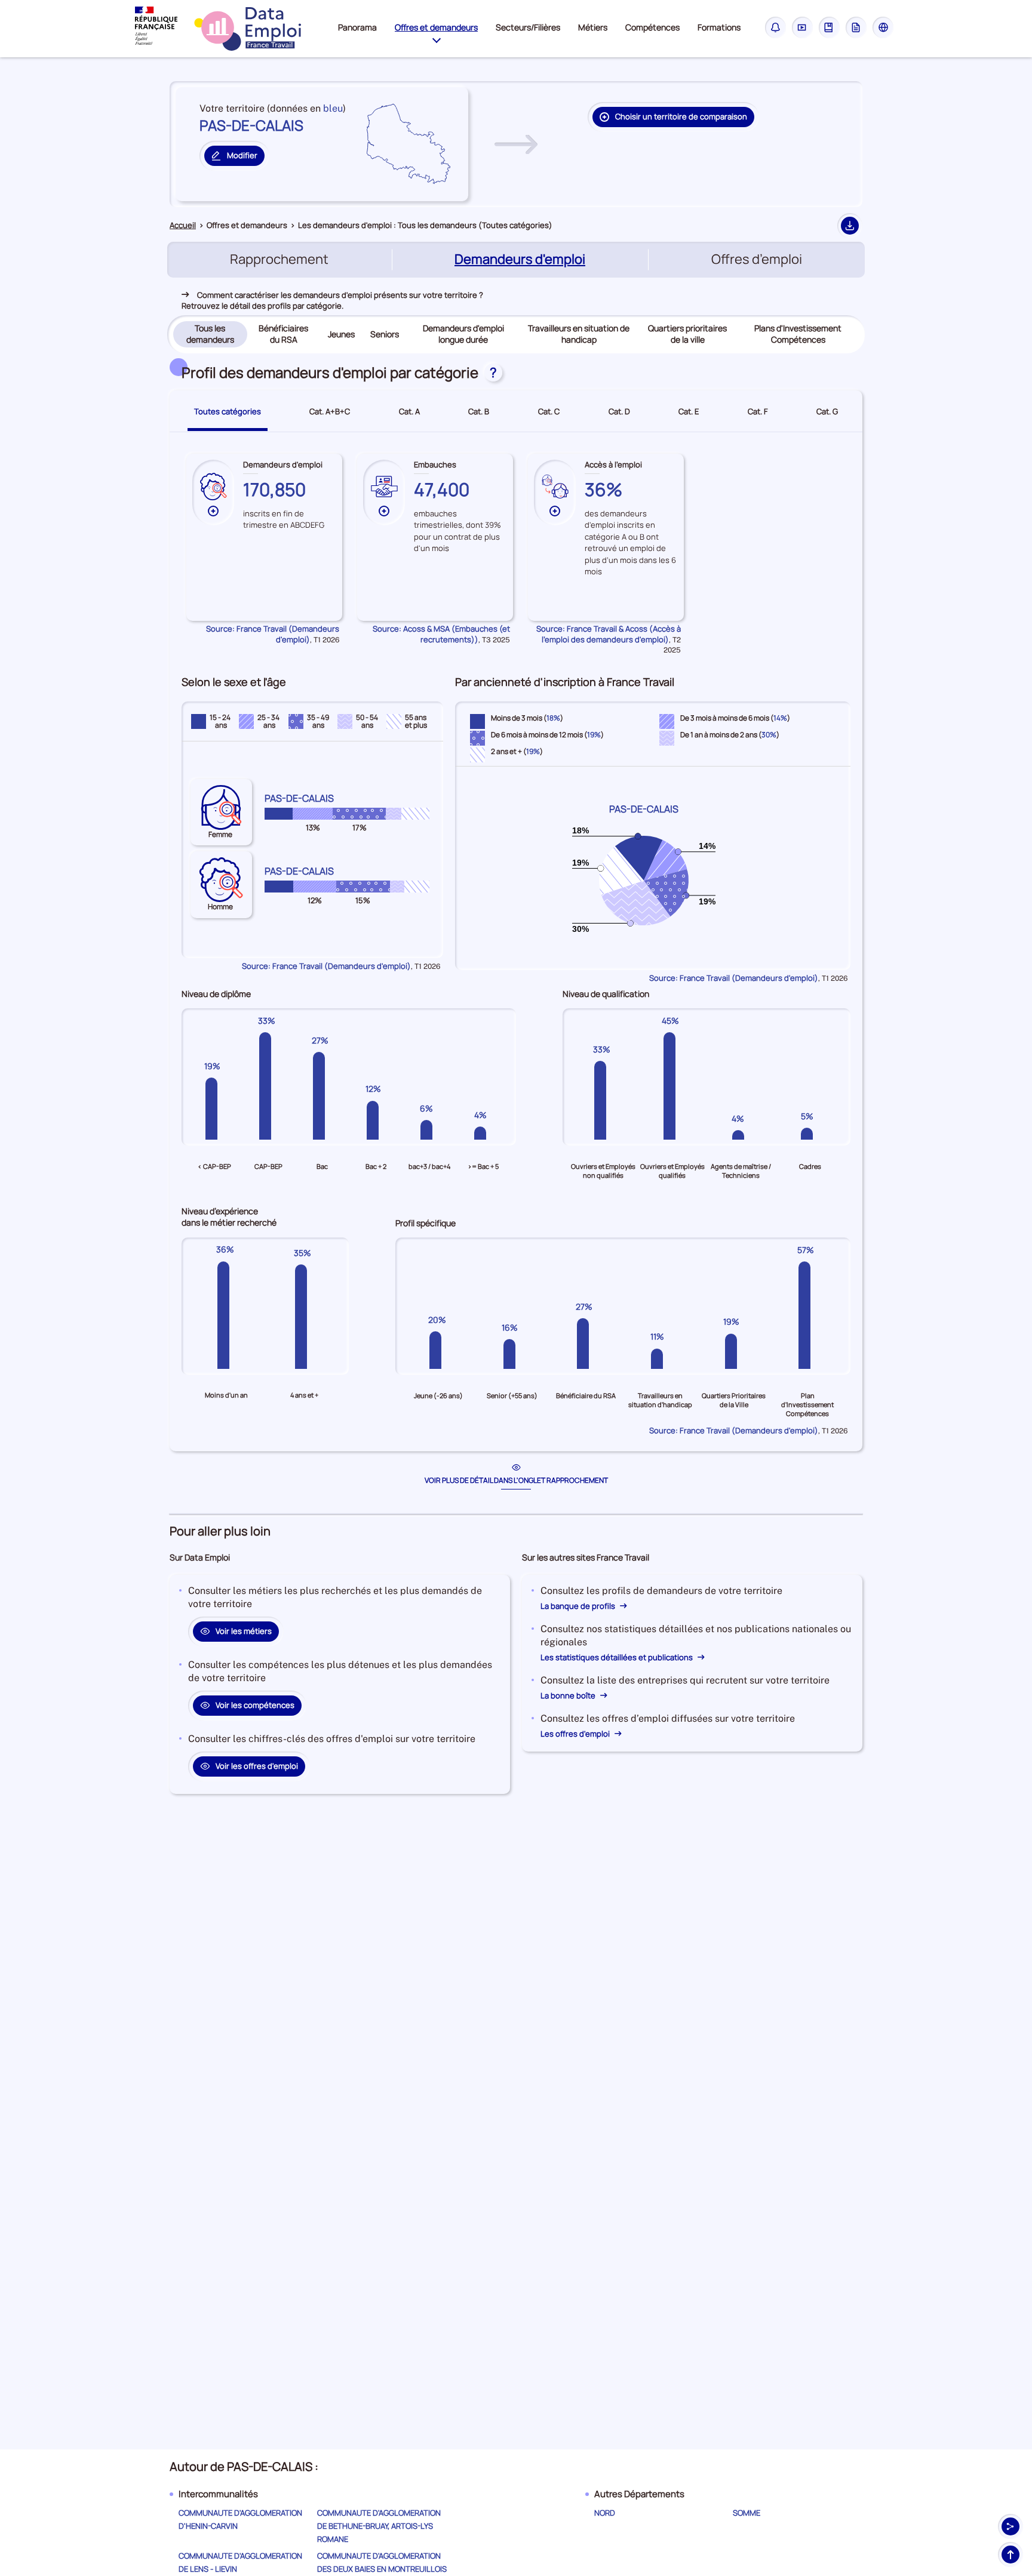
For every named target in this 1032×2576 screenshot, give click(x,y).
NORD (605, 2513)
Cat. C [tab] (549, 411)
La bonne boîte (569, 1695)
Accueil (183, 225)
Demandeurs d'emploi (521, 260)
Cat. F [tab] (758, 411)
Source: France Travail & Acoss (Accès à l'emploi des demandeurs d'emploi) (609, 634)
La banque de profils (579, 1606)
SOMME (747, 2513)
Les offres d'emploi (576, 1734)
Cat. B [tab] (479, 411)
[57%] (808, 1315)
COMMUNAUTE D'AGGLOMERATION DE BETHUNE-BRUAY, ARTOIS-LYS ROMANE (379, 2526)
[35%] (304, 1315)
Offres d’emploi (757, 259)
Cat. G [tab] (827, 411)
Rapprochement (279, 259)
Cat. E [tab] (689, 411)
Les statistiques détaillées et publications (618, 1657)
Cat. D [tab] (619, 411)
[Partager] (1010, 2526)
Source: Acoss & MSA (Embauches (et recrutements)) (441, 634)
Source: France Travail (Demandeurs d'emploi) (273, 634)
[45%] (672, 1086)
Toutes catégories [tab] (228, 411)
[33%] (268, 1086)
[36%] (227, 1315)
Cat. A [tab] (409, 411)
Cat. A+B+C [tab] (330, 411)
